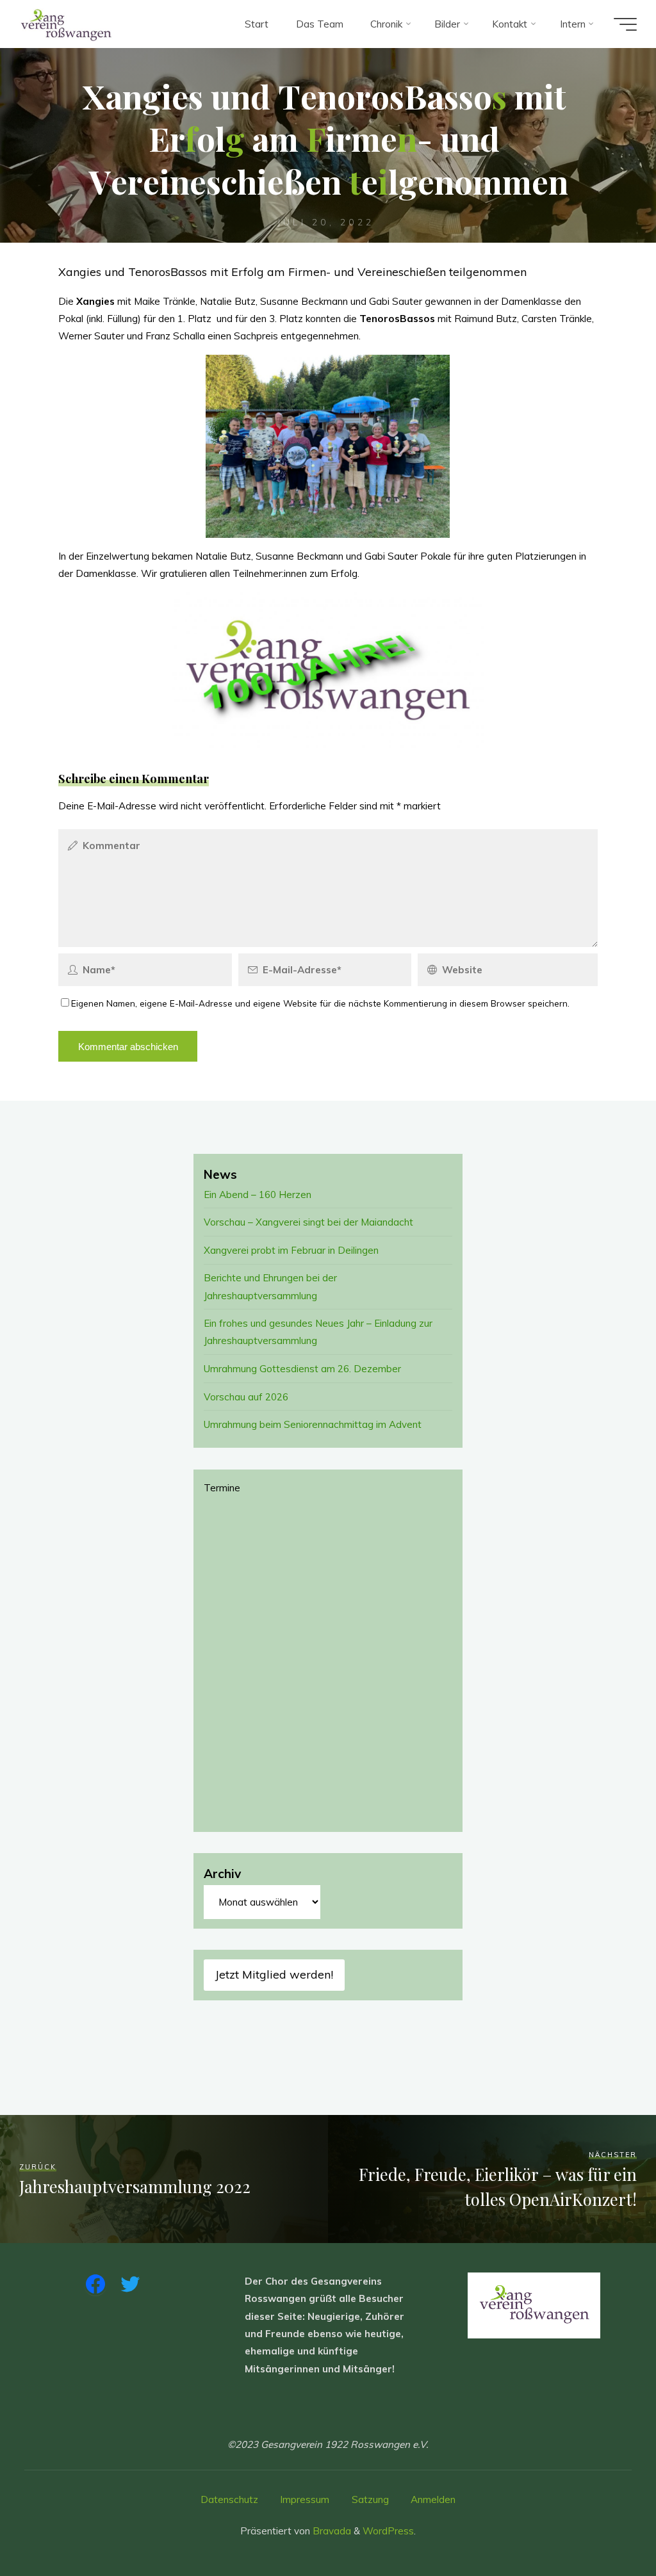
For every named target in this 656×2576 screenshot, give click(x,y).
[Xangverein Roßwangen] (66, 24)
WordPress (388, 2531)
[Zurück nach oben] (606, 2526)
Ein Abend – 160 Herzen (258, 1195)
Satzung (370, 2499)
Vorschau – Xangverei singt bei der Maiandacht (308, 1222)
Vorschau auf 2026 (246, 1397)
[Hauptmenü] (625, 24)
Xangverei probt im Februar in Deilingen (291, 1250)
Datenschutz (229, 2499)
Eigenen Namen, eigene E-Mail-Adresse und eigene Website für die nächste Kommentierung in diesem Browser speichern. (320, 1003)
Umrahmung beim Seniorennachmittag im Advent (313, 1424)
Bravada (331, 2531)
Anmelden (433, 2499)
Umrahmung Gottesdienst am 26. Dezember (302, 1369)
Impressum (305, 2499)
